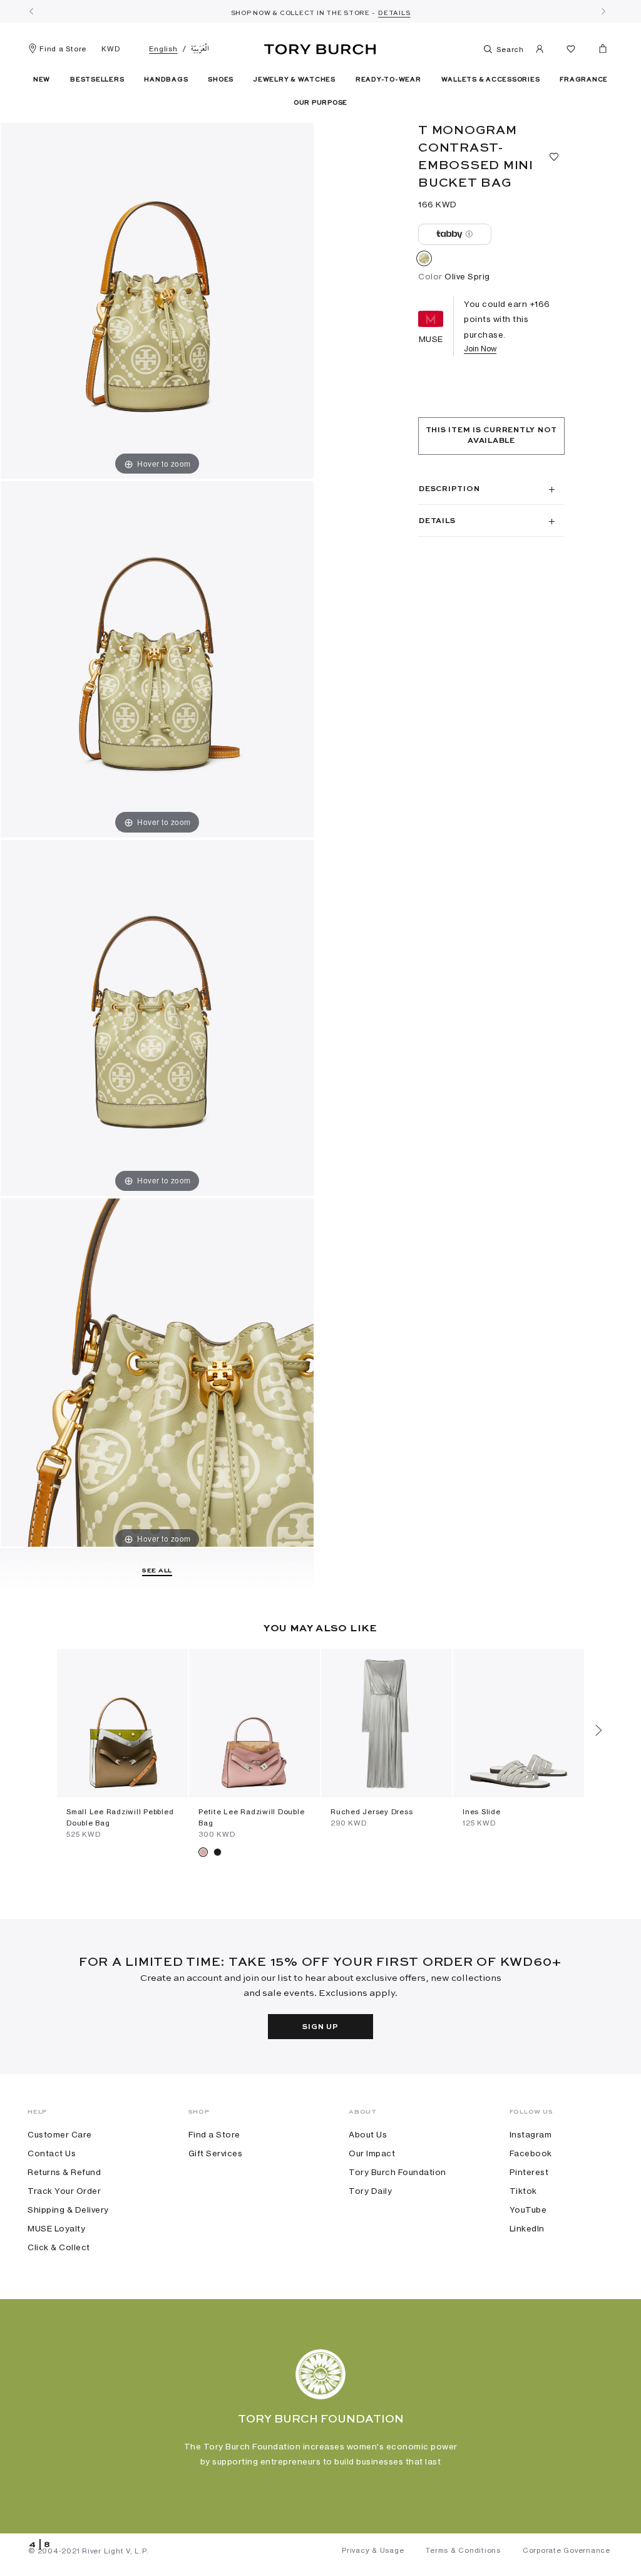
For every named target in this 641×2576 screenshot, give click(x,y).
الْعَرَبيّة (200, 49)
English (163, 49)
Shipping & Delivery (68, 2210)
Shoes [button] (221, 80)
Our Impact (372, 2153)
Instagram (531, 2134)
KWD (110, 49)
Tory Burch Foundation (397, 2172)
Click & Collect (59, 2247)
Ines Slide (482, 1812)
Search (509, 49)
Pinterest (529, 2172)
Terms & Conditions (463, 2550)
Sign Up (320, 2027)
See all (157, 1571)
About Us (368, 2134)
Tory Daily (370, 2191)
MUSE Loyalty (56, 2228)
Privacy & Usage (373, 2550)
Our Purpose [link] (320, 103)
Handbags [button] (166, 80)
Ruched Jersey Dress (372, 1812)
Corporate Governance (567, 2550)
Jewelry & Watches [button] (295, 80)
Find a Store (63, 49)
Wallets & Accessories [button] (491, 80)
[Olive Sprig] (424, 261)
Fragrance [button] (584, 80)
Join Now (480, 349)
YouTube (528, 2210)
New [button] (42, 80)
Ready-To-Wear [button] (388, 80)
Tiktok (523, 2191)
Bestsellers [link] (97, 80)
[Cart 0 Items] (598, 51)
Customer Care (60, 2134)
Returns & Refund (64, 2172)
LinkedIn (527, 2228)
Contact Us (52, 2153)
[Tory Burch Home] (320, 47)
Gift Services (216, 2153)
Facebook (531, 2153)
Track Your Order (64, 2191)
